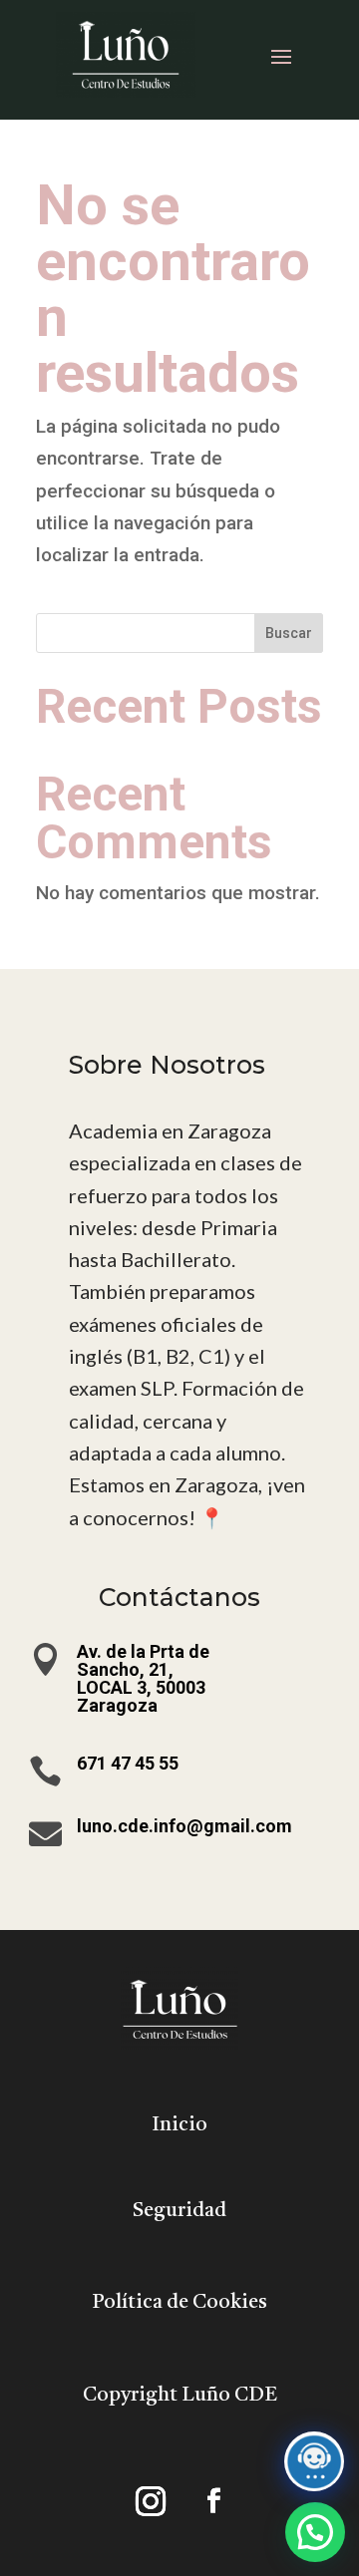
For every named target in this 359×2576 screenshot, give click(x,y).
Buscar (289, 633)
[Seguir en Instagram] (151, 2501)
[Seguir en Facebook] (213, 2501)
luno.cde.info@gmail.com (184, 1826)
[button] (315, 2532)
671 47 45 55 (128, 1763)
